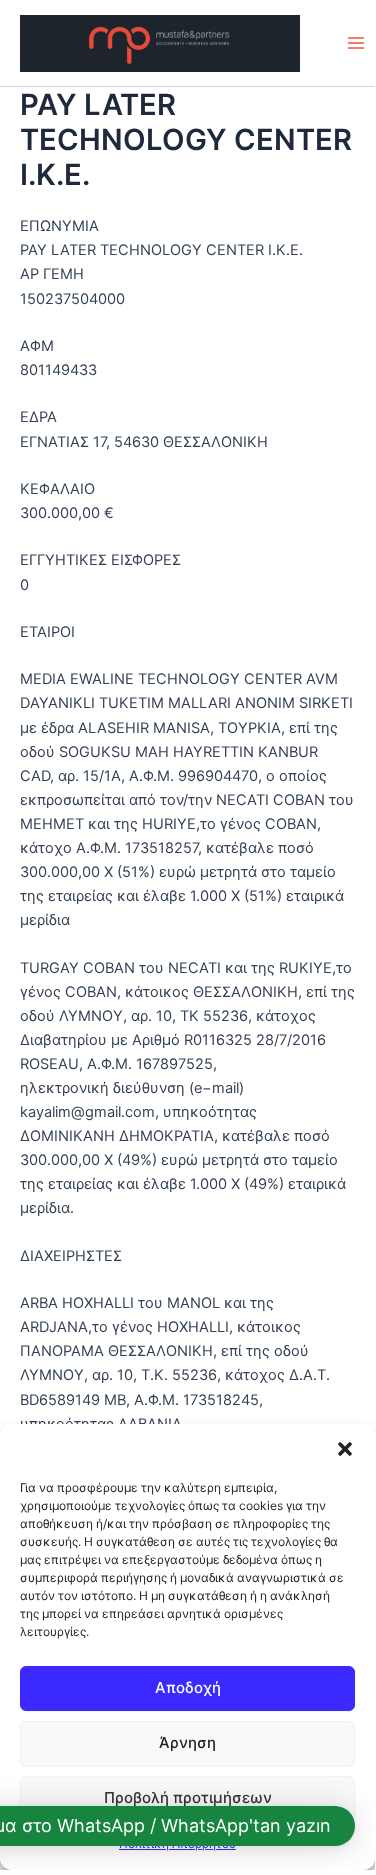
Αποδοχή (188, 1687)
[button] (345, 1449)
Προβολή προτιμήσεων (188, 1797)
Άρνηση (187, 1742)
